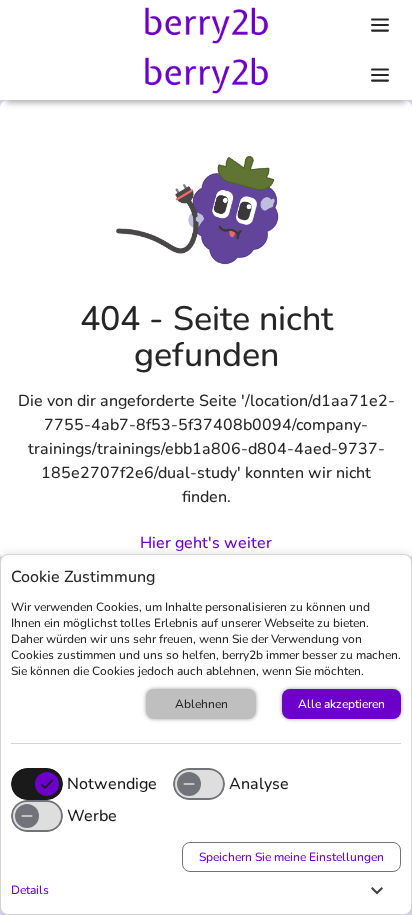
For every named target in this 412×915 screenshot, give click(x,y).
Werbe (92, 816)
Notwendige (112, 784)
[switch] (199, 784)
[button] (201, 890)
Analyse (259, 784)
